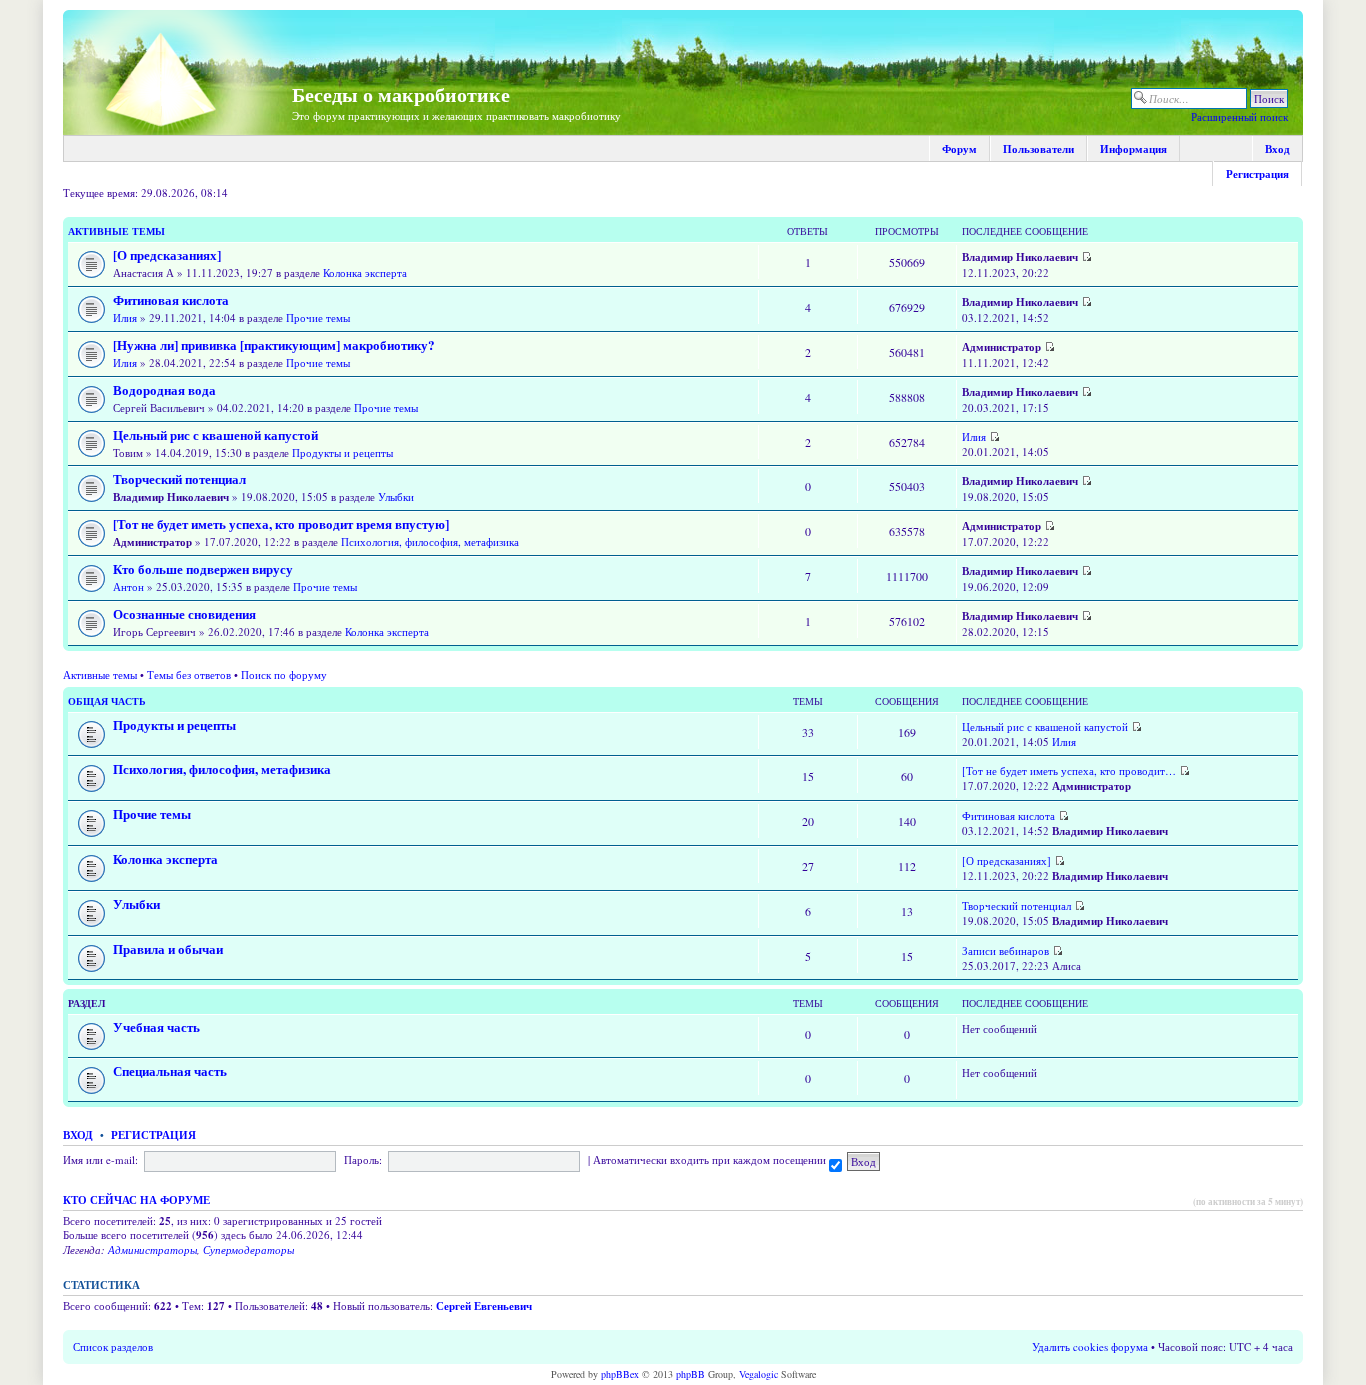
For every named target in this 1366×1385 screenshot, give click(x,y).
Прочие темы (318, 317)
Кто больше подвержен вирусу (203, 569)
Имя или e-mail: (100, 1159)
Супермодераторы (248, 1249)
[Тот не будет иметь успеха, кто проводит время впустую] (281, 524)
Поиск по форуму (284, 674)
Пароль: (363, 1159)
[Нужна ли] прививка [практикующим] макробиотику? (274, 345)
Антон (128, 586)
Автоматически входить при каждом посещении (711, 1159)
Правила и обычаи (168, 949)
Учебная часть (156, 1027)
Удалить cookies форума (1090, 1346)
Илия (125, 317)
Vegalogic (758, 1374)
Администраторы (152, 1249)
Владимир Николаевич (1020, 257)
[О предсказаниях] (167, 255)
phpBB (690, 1374)
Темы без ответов (189, 674)
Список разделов (113, 1346)
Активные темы (116, 231)
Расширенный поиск (1239, 116)
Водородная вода (164, 390)
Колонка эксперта (365, 272)
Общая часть (107, 701)
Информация (1133, 149)
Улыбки (396, 496)
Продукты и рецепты (342, 452)
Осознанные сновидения (184, 614)
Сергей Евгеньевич (484, 1306)
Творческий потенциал (179, 479)
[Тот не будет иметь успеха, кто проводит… (1069, 770)
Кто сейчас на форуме (136, 1200)
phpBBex (620, 1374)
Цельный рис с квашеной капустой (215, 435)
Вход (1277, 149)
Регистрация (1257, 174)
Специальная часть (170, 1071)
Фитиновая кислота (171, 300)
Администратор (1001, 347)
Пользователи (1038, 149)
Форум (959, 149)
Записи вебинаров (1005, 950)
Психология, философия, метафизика (430, 541)
